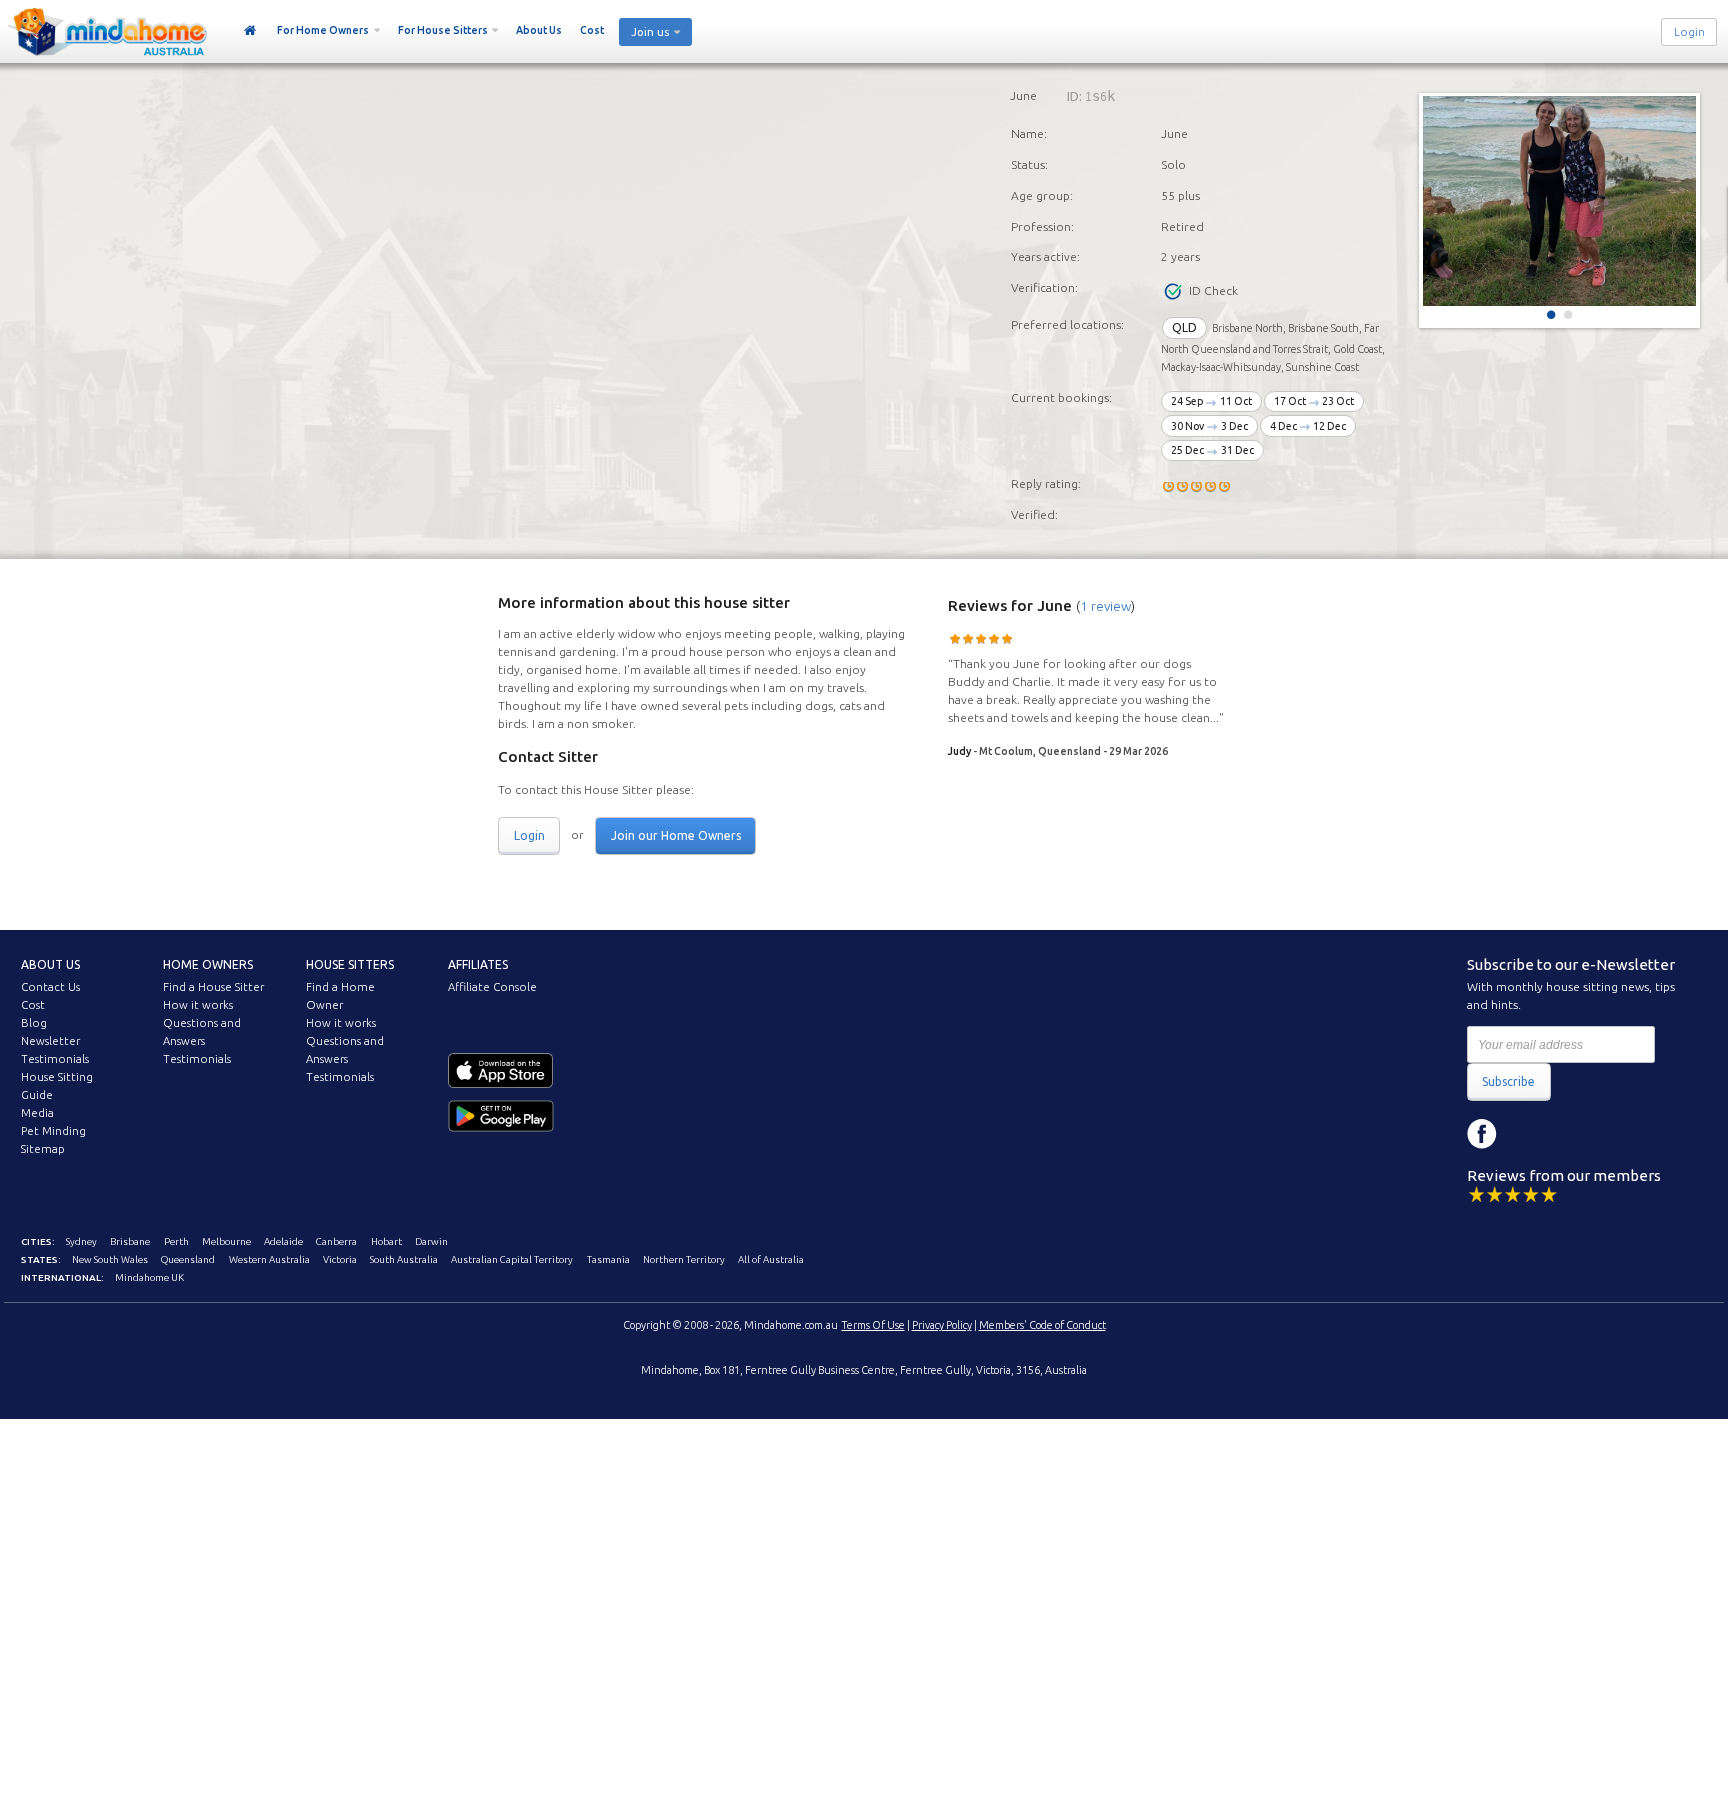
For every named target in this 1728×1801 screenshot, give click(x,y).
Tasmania (608, 1259)
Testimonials (55, 1059)
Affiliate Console (492, 987)
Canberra (336, 1241)
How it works (198, 1005)
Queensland (188, 1259)
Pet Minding (53, 1131)
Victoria (340, 1259)
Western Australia (269, 1259)
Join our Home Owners (676, 835)
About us (50, 964)
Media (37, 1113)
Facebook (1482, 1134)
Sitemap (43, 1149)
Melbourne (226, 1241)
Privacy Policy (942, 1325)
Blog (34, 1023)
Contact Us (50, 987)
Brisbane (130, 1241)
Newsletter (50, 1041)
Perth (176, 1241)
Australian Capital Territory (512, 1259)
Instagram (1527, 1134)
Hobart (386, 1241)
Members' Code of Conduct (1042, 1325)
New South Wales (110, 1259)
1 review (1105, 606)
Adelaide (283, 1241)
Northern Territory (684, 1259)
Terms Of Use (873, 1325)
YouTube (1572, 1134)
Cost (592, 30)
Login (1689, 32)
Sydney (81, 1241)
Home (250, 31)
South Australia (404, 1259)
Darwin (431, 1241)
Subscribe (1508, 1081)
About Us (539, 30)
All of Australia (771, 1259)
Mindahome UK (149, 1277)
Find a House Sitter (213, 987)
